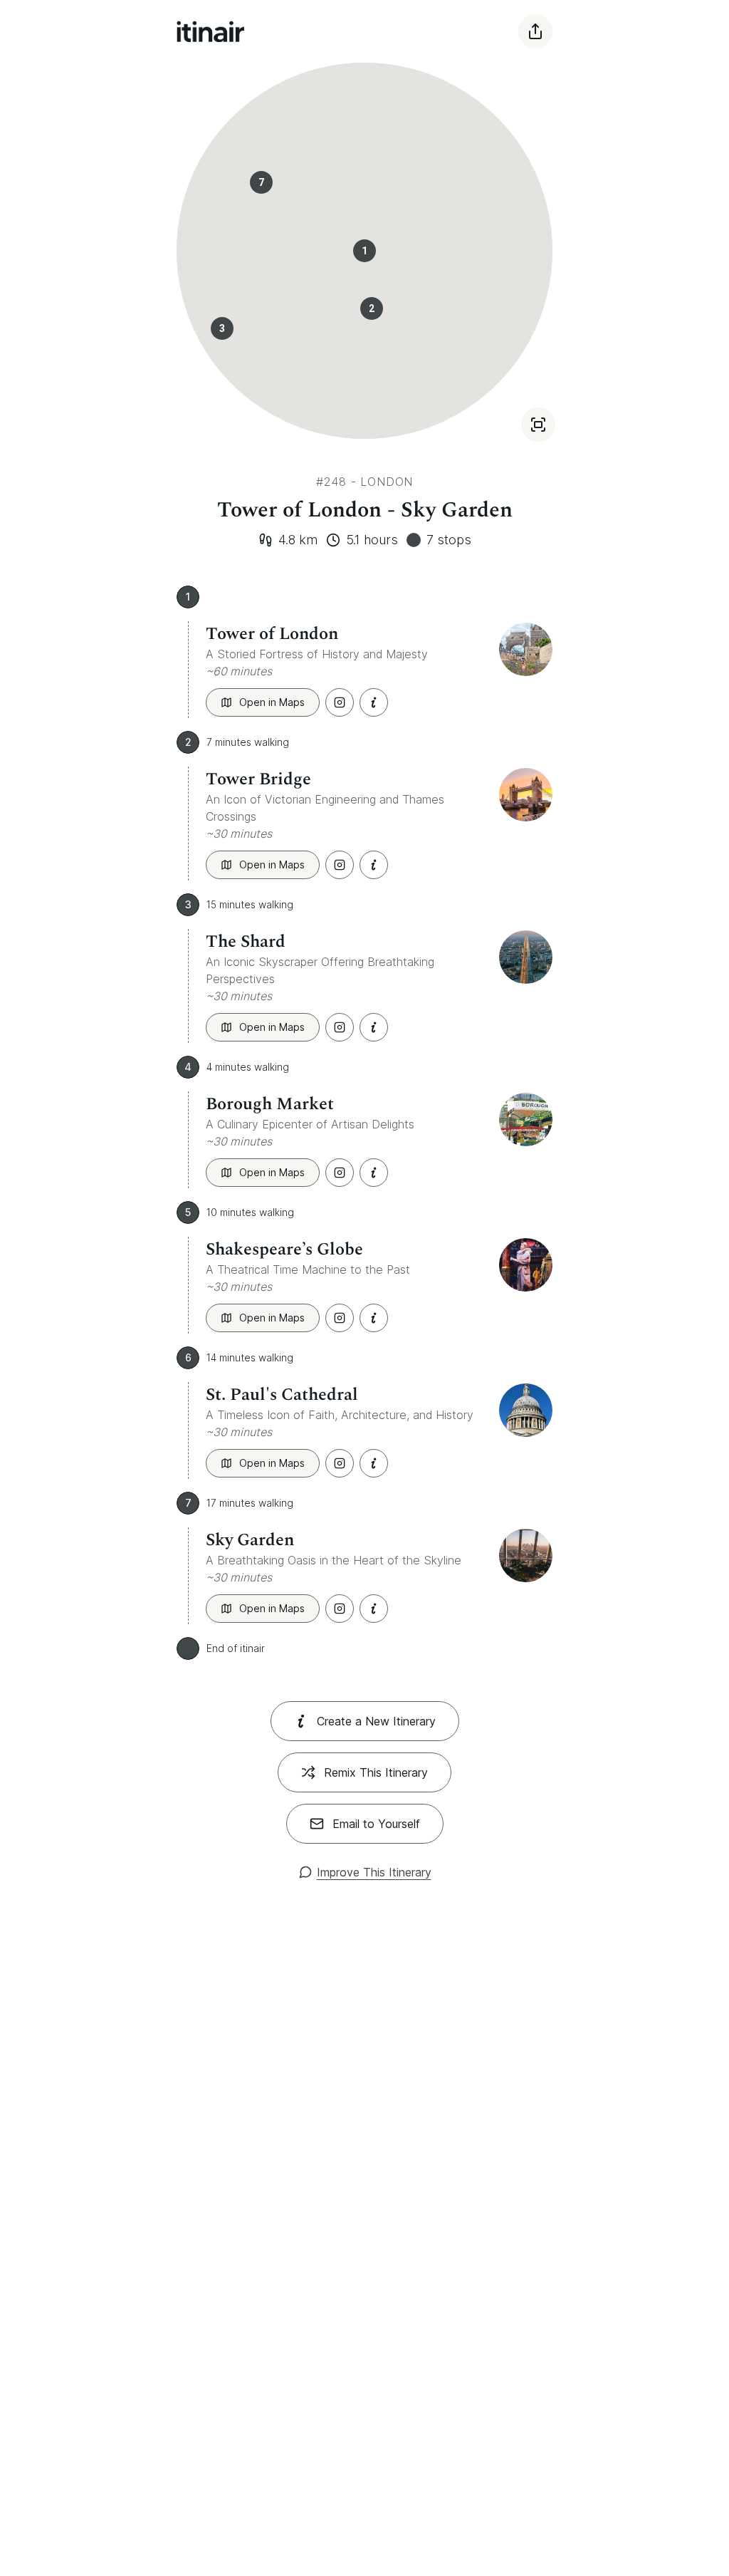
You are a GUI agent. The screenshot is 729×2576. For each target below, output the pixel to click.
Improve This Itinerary (374, 1872)
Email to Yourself (376, 1824)
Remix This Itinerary (376, 1772)
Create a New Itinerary (376, 1721)
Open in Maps (272, 702)
